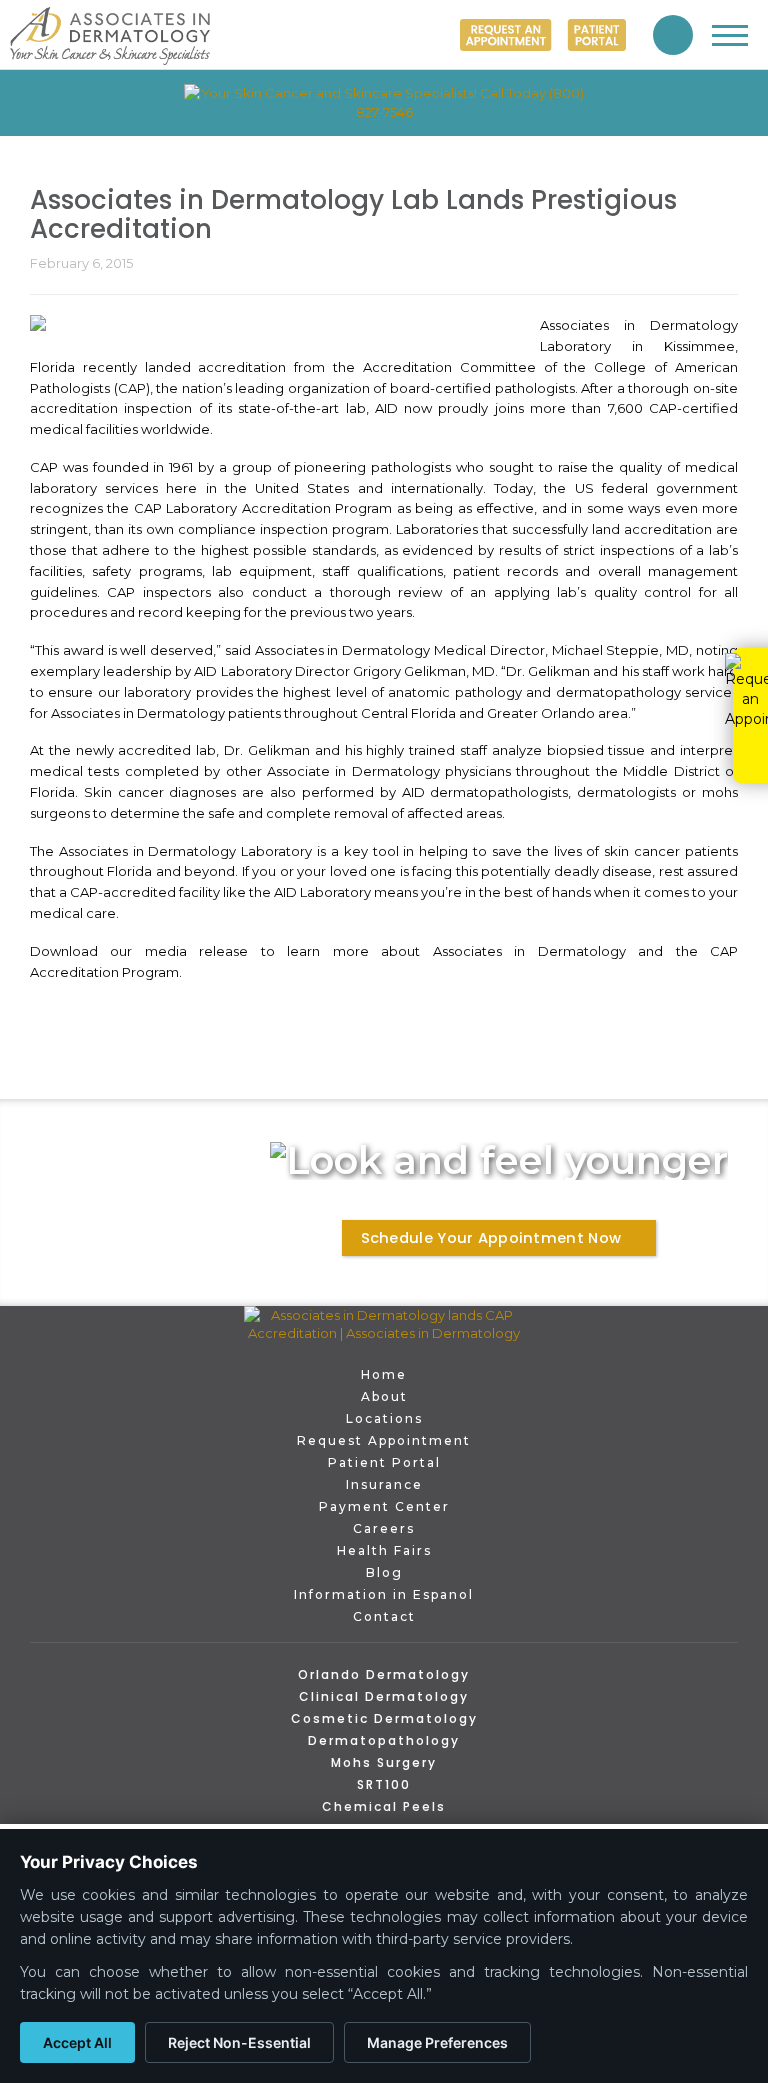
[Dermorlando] (110, 36)
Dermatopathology (384, 1740)
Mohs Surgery (384, 1762)
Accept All (77, 2042)
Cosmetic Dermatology (384, 1718)
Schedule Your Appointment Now (491, 1238)
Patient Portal (384, 1462)
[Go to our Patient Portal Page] (596, 35)
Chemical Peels (384, 1806)
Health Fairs (384, 1550)
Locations (384, 1418)
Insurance (384, 1484)
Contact (384, 1616)
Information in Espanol (384, 1594)
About (384, 1396)
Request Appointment (384, 1440)
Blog (384, 1572)
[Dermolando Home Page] (384, 1324)
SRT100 (384, 1784)
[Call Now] (673, 35)
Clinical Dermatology (384, 1696)
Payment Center (384, 1506)
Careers (384, 1528)
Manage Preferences (437, 2042)
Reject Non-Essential (239, 2042)
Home (384, 1374)
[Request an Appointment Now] (506, 35)
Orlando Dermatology (384, 1674)
